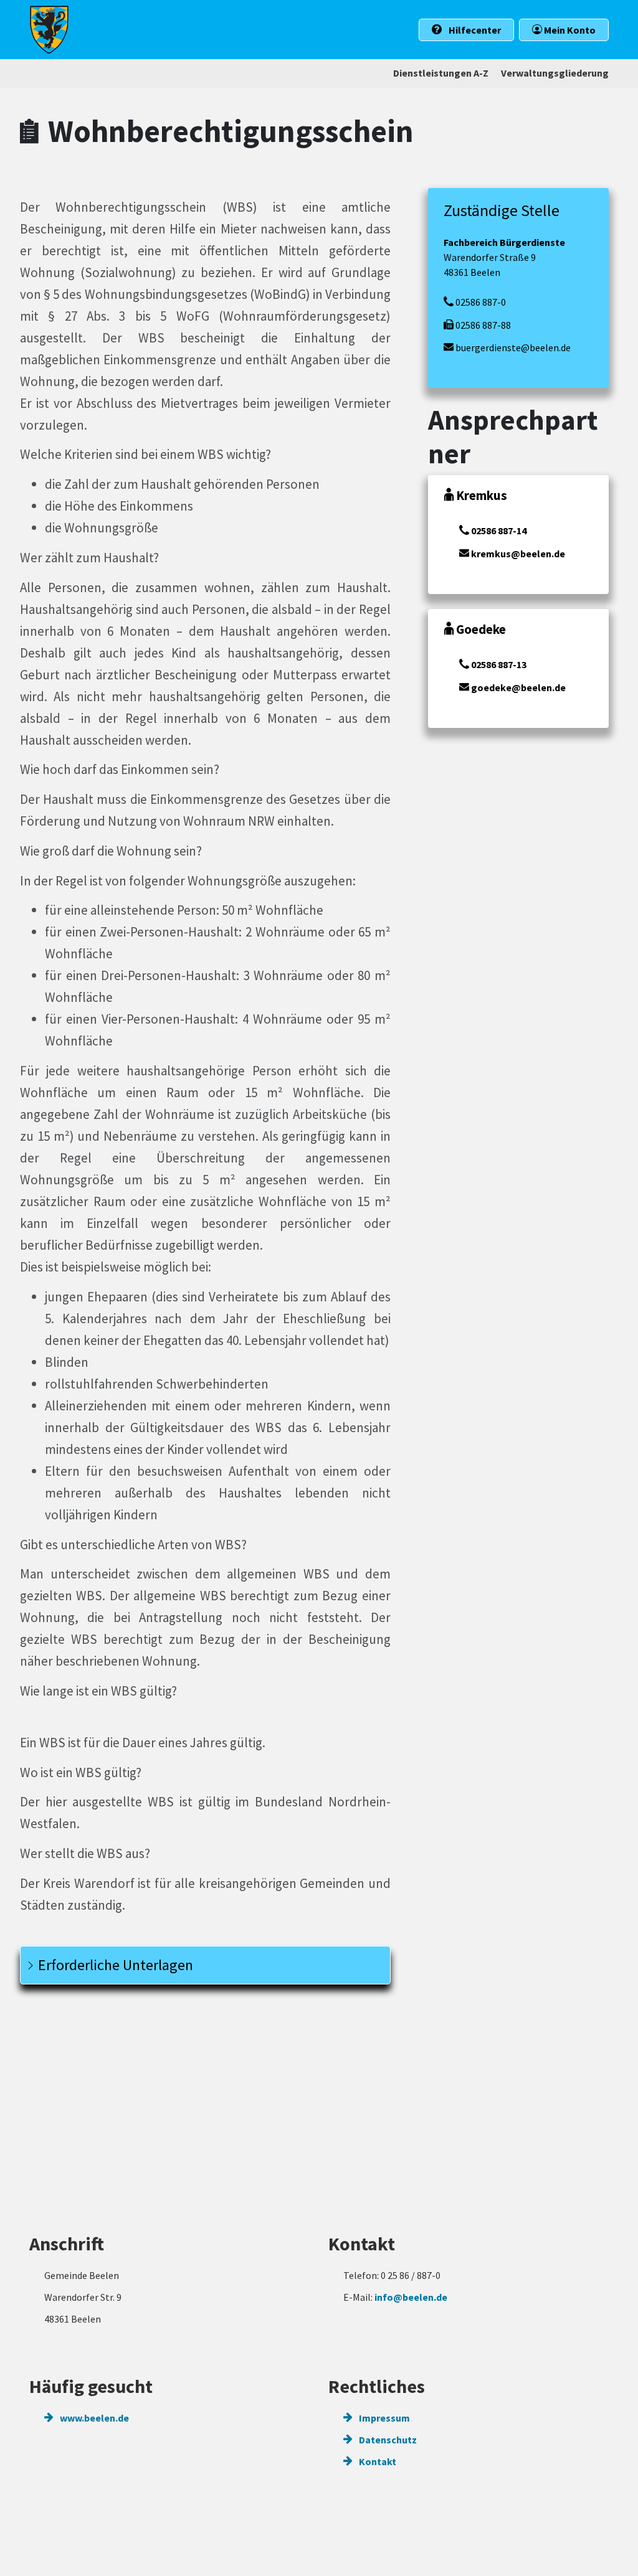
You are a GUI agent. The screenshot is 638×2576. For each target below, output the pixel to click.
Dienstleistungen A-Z (441, 73)
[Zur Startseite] (49, 30)
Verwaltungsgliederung (555, 73)
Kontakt (377, 2461)
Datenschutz (387, 2440)
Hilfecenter (474, 30)
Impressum (383, 2418)
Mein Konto (569, 30)
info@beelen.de (411, 2297)
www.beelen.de (93, 2418)
